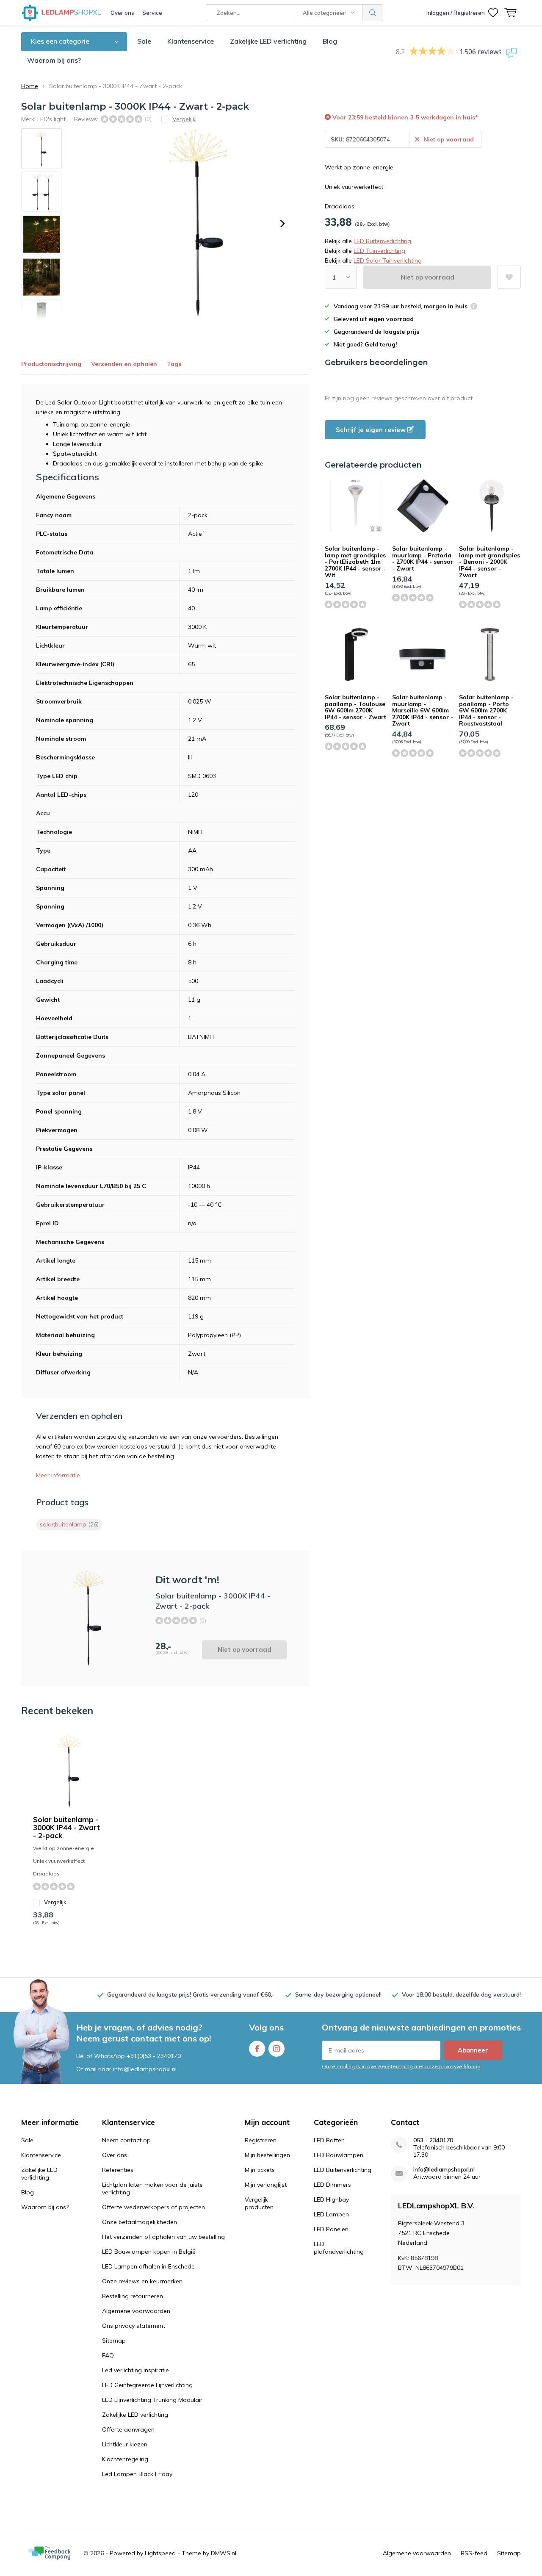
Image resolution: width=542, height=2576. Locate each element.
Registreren (261, 2140)
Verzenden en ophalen (124, 364)
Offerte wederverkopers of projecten (153, 2207)
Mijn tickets (260, 2170)
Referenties (118, 2170)
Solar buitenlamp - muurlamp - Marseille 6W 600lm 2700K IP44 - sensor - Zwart (423, 710)
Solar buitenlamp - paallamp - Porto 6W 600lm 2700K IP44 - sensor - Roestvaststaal (486, 710)
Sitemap (114, 2341)
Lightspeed (160, 2553)
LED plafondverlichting (339, 2248)
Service (152, 13)
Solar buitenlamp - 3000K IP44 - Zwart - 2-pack (66, 1827)
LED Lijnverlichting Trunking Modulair (152, 2400)
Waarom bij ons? (54, 60)
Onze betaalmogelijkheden (140, 2222)
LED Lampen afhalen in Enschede (148, 2266)
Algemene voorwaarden (136, 2311)
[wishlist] (493, 13)
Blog (330, 41)
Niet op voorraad (427, 277)
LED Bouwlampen (339, 2155)
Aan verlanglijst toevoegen (509, 277)
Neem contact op (126, 2140)
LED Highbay (331, 2199)
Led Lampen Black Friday (137, 2474)
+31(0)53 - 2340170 (154, 2056)
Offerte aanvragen (128, 2429)
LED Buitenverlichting (382, 241)
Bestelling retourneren (133, 2296)
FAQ (108, 2355)
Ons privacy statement (134, 2326)
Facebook (257, 2049)
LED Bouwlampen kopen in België (149, 2252)
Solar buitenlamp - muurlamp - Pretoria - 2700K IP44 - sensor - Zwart (423, 558)
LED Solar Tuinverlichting (388, 260)
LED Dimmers (332, 2185)
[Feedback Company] (50, 2553)
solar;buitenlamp (69, 1524)
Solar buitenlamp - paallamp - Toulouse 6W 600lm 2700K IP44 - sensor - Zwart (355, 707)
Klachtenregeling (125, 2459)
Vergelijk (55, 1902)
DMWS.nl (224, 2553)
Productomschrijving (51, 364)
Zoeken (373, 13)
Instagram (277, 2049)
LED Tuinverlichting (379, 251)
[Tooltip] (474, 307)
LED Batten (329, 2140)
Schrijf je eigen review (372, 430)
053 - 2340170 (433, 2140)
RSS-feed (474, 2553)
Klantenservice (191, 41)
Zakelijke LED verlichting (268, 41)
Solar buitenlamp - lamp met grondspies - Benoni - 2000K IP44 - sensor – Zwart (489, 562)
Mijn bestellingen (267, 2155)
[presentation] (282, 224)
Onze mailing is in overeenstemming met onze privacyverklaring (401, 2066)
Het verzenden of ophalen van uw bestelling (163, 2237)
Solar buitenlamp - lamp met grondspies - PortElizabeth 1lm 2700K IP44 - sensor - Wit (355, 562)
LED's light (51, 119)
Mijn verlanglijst (266, 2185)
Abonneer (473, 2050)
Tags (174, 364)
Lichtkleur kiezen (125, 2444)
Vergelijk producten (259, 2203)
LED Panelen (331, 2229)
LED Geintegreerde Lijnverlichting (147, 2385)
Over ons (122, 13)
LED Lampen (331, 2214)
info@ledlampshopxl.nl (444, 2170)
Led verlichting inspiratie (135, 2370)
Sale (144, 41)
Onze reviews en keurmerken (142, 2281)
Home (30, 86)
